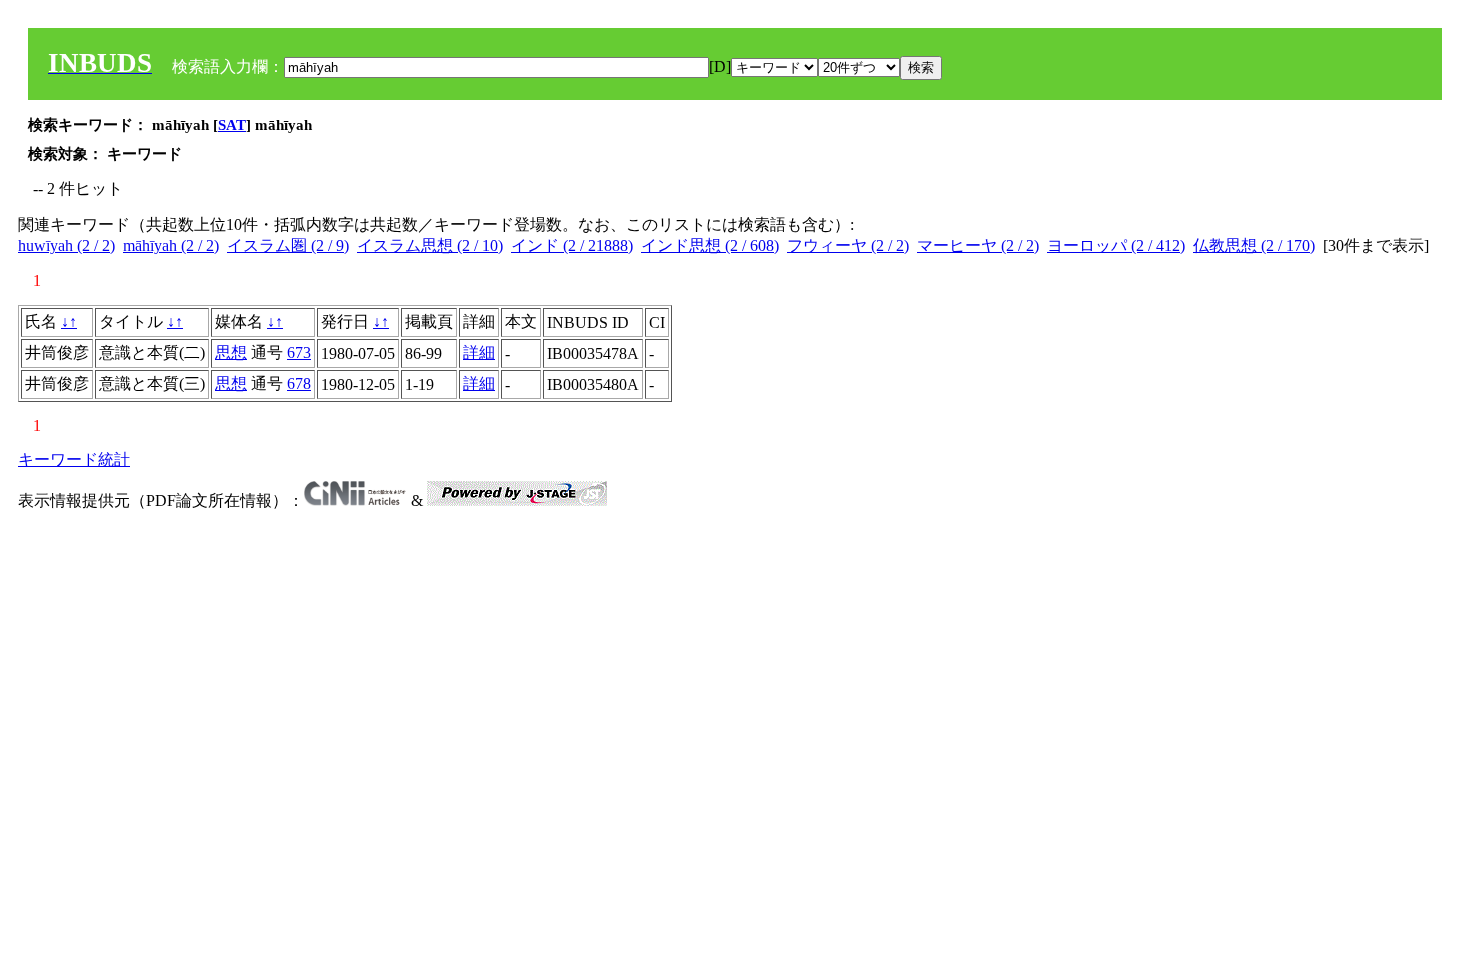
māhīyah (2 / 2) (171, 245)
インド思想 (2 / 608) (710, 245)
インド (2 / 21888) (572, 245)
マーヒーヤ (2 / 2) (978, 245)
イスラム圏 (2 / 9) (288, 245)
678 (299, 383)
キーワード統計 (74, 459)
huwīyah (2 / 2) (66, 245)
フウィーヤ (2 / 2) (848, 245)
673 (299, 352)
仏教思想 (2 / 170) (1254, 245)
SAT (232, 125)
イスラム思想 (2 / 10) (430, 245)
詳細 (479, 352)
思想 (231, 352)
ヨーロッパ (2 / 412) (1116, 245)
